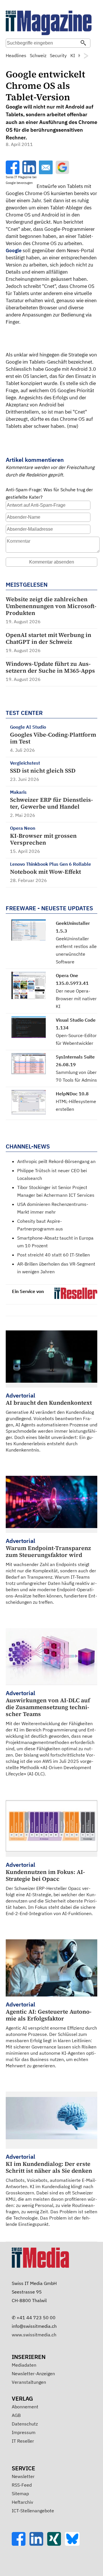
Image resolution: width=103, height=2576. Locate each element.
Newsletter (23, 2476)
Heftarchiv (22, 2502)
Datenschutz (25, 2424)
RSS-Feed (22, 2485)
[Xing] (56, 2544)
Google (14, 250)
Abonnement (25, 2407)
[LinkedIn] (38, 2544)
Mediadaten (24, 2365)
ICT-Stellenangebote (33, 2511)
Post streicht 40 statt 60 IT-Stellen (54, 1255)
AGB (16, 2415)
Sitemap (20, 2493)
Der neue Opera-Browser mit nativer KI (76, 999)
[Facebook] (21, 2544)
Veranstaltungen (29, 2382)
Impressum (24, 2432)
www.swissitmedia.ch (34, 2335)
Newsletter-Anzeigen (33, 2373)
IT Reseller (23, 2441)
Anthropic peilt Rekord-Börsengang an (56, 1161)
